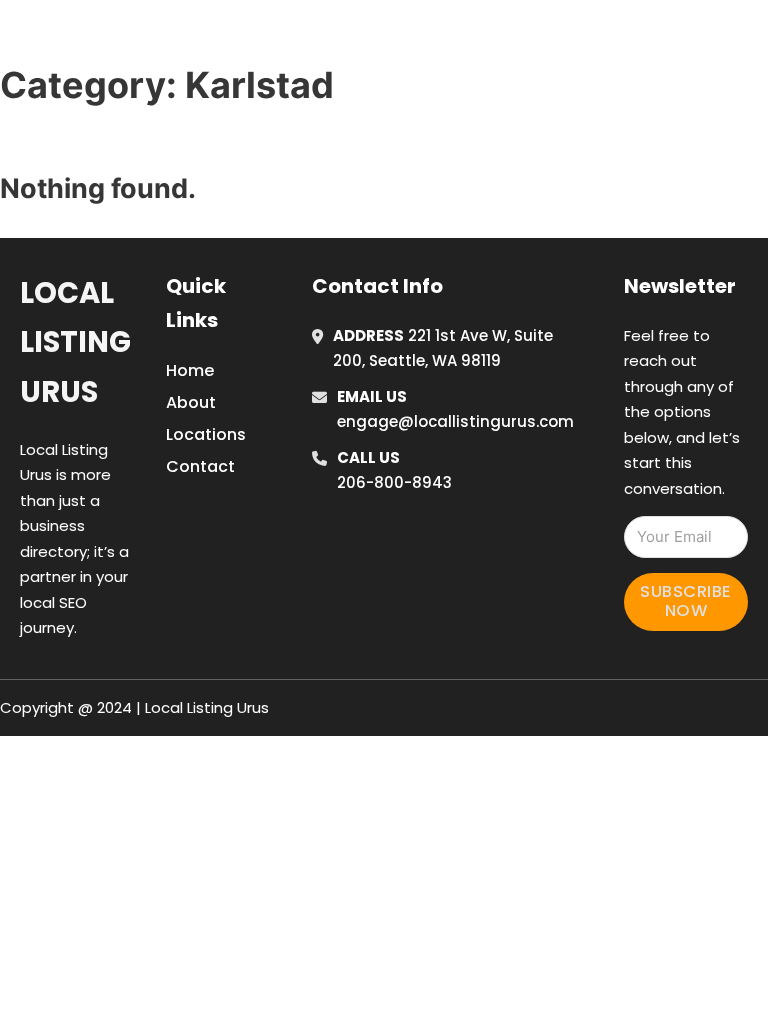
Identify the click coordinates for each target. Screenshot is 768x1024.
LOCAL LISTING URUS (163, 38)
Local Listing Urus (75, 342)
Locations (627, 13)
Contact (200, 466)
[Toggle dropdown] (582, 68)
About (191, 402)
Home (537, 13)
